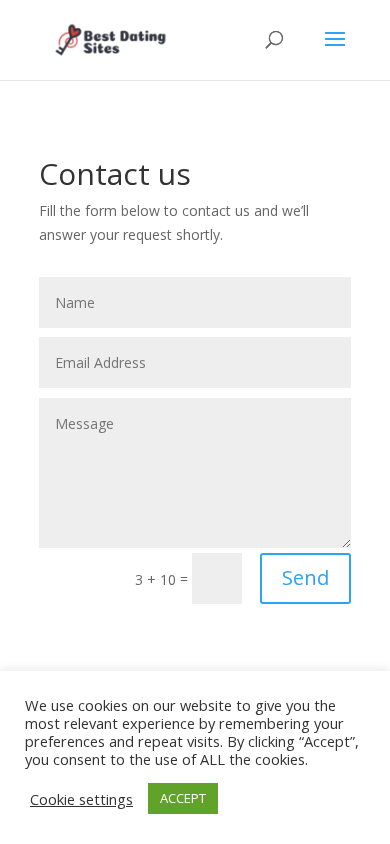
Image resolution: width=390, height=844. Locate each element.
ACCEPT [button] (183, 798)
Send (305, 577)
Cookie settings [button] (81, 799)
